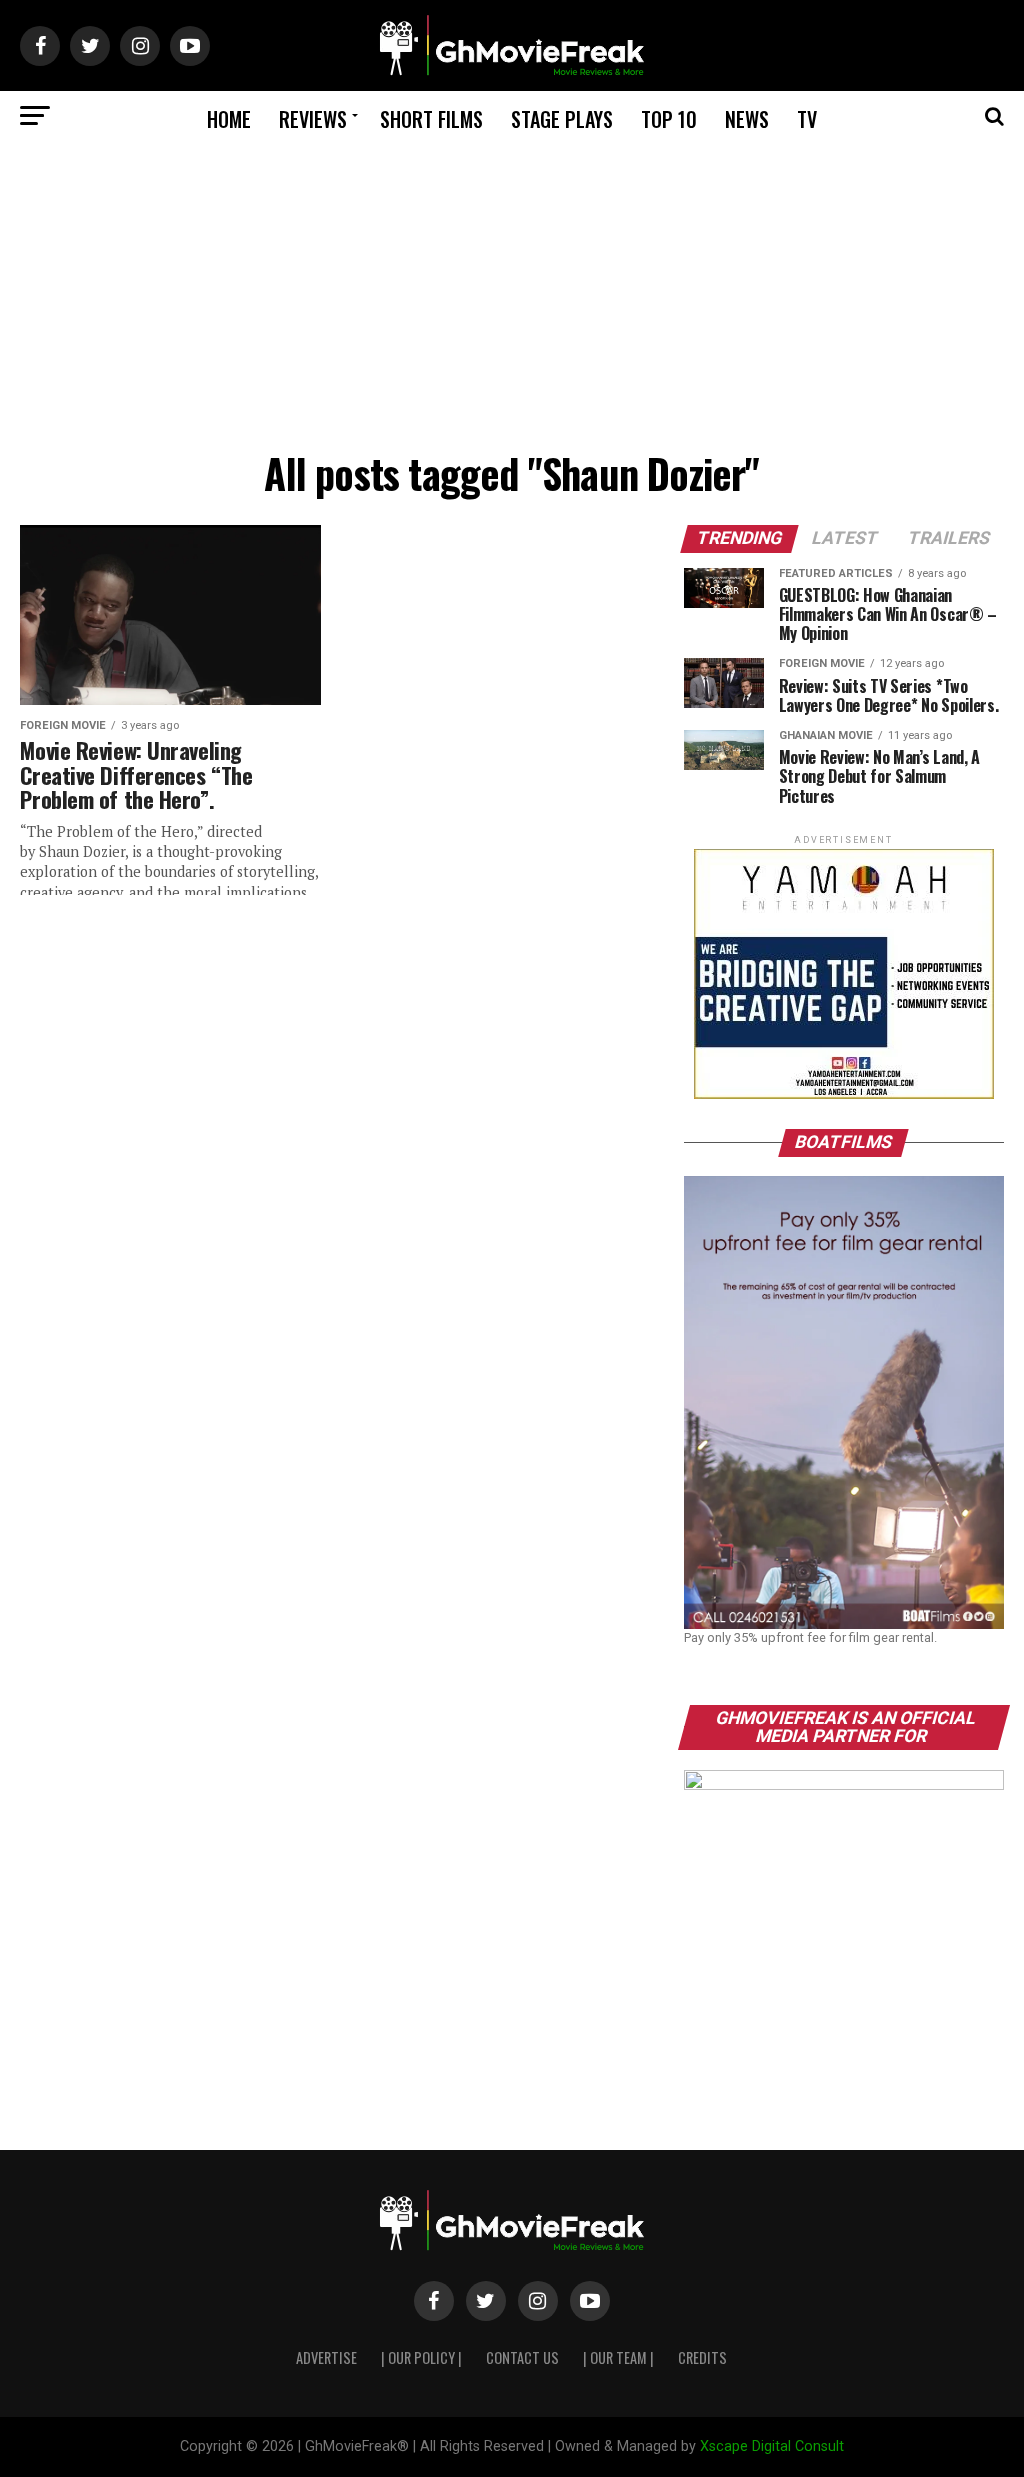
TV (807, 119)
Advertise (326, 2357)
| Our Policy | (421, 2357)
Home (229, 119)
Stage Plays (562, 119)
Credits (702, 2357)
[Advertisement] (511, 291)
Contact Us (522, 2357)
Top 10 (669, 119)
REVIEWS (313, 119)
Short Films (431, 119)
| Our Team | (618, 2357)
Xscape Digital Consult (772, 2446)
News (747, 119)
